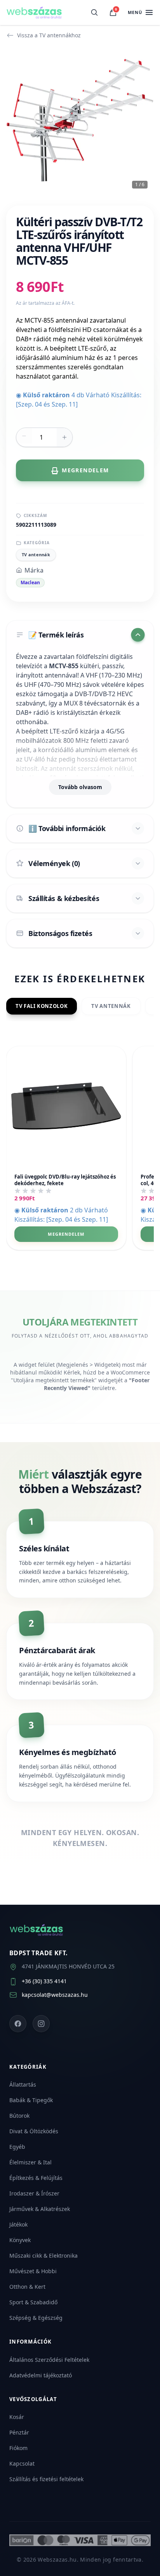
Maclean (30, 582)
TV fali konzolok (42, 1006)
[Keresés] (94, 12)
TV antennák (36, 554)
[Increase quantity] (64, 437)
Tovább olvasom (80, 787)
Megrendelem (66, 1234)
